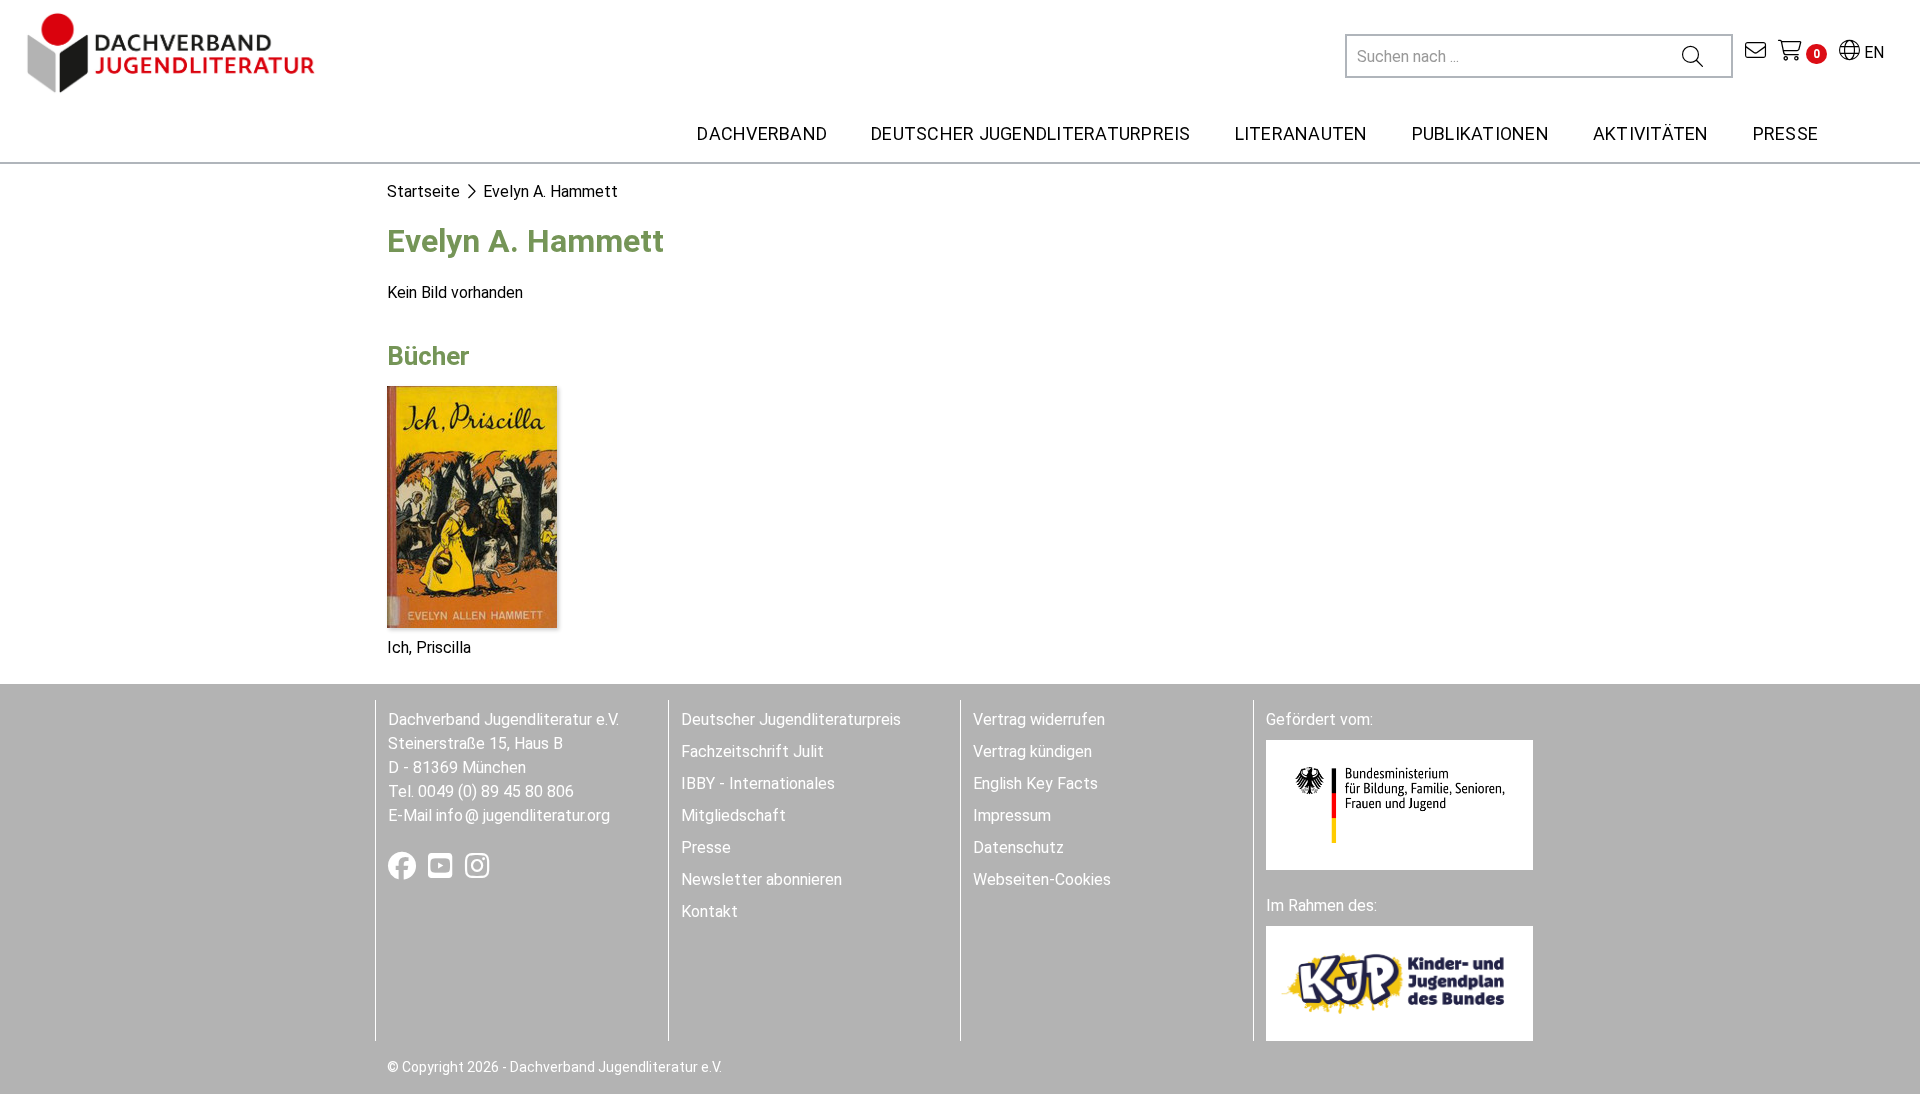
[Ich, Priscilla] (472, 505)
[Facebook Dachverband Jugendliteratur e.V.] (404, 870)
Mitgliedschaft (733, 815)
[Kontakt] (1755, 52)
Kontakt (709, 911)
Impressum (1012, 815)
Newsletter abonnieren (761, 879)
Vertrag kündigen (1032, 751)
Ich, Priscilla (429, 647)
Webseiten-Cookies (1042, 879)
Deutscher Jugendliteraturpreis (791, 719)
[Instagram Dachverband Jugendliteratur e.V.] (477, 870)
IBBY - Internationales (758, 783)
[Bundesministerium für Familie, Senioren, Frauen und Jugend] (1399, 803)
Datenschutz (1018, 847)
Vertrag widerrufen (1039, 719)
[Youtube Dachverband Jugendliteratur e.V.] (442, 870)
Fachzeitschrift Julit (752, 751)
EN (1872, 52)
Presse (706, 847)
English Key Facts (1035, 783)
